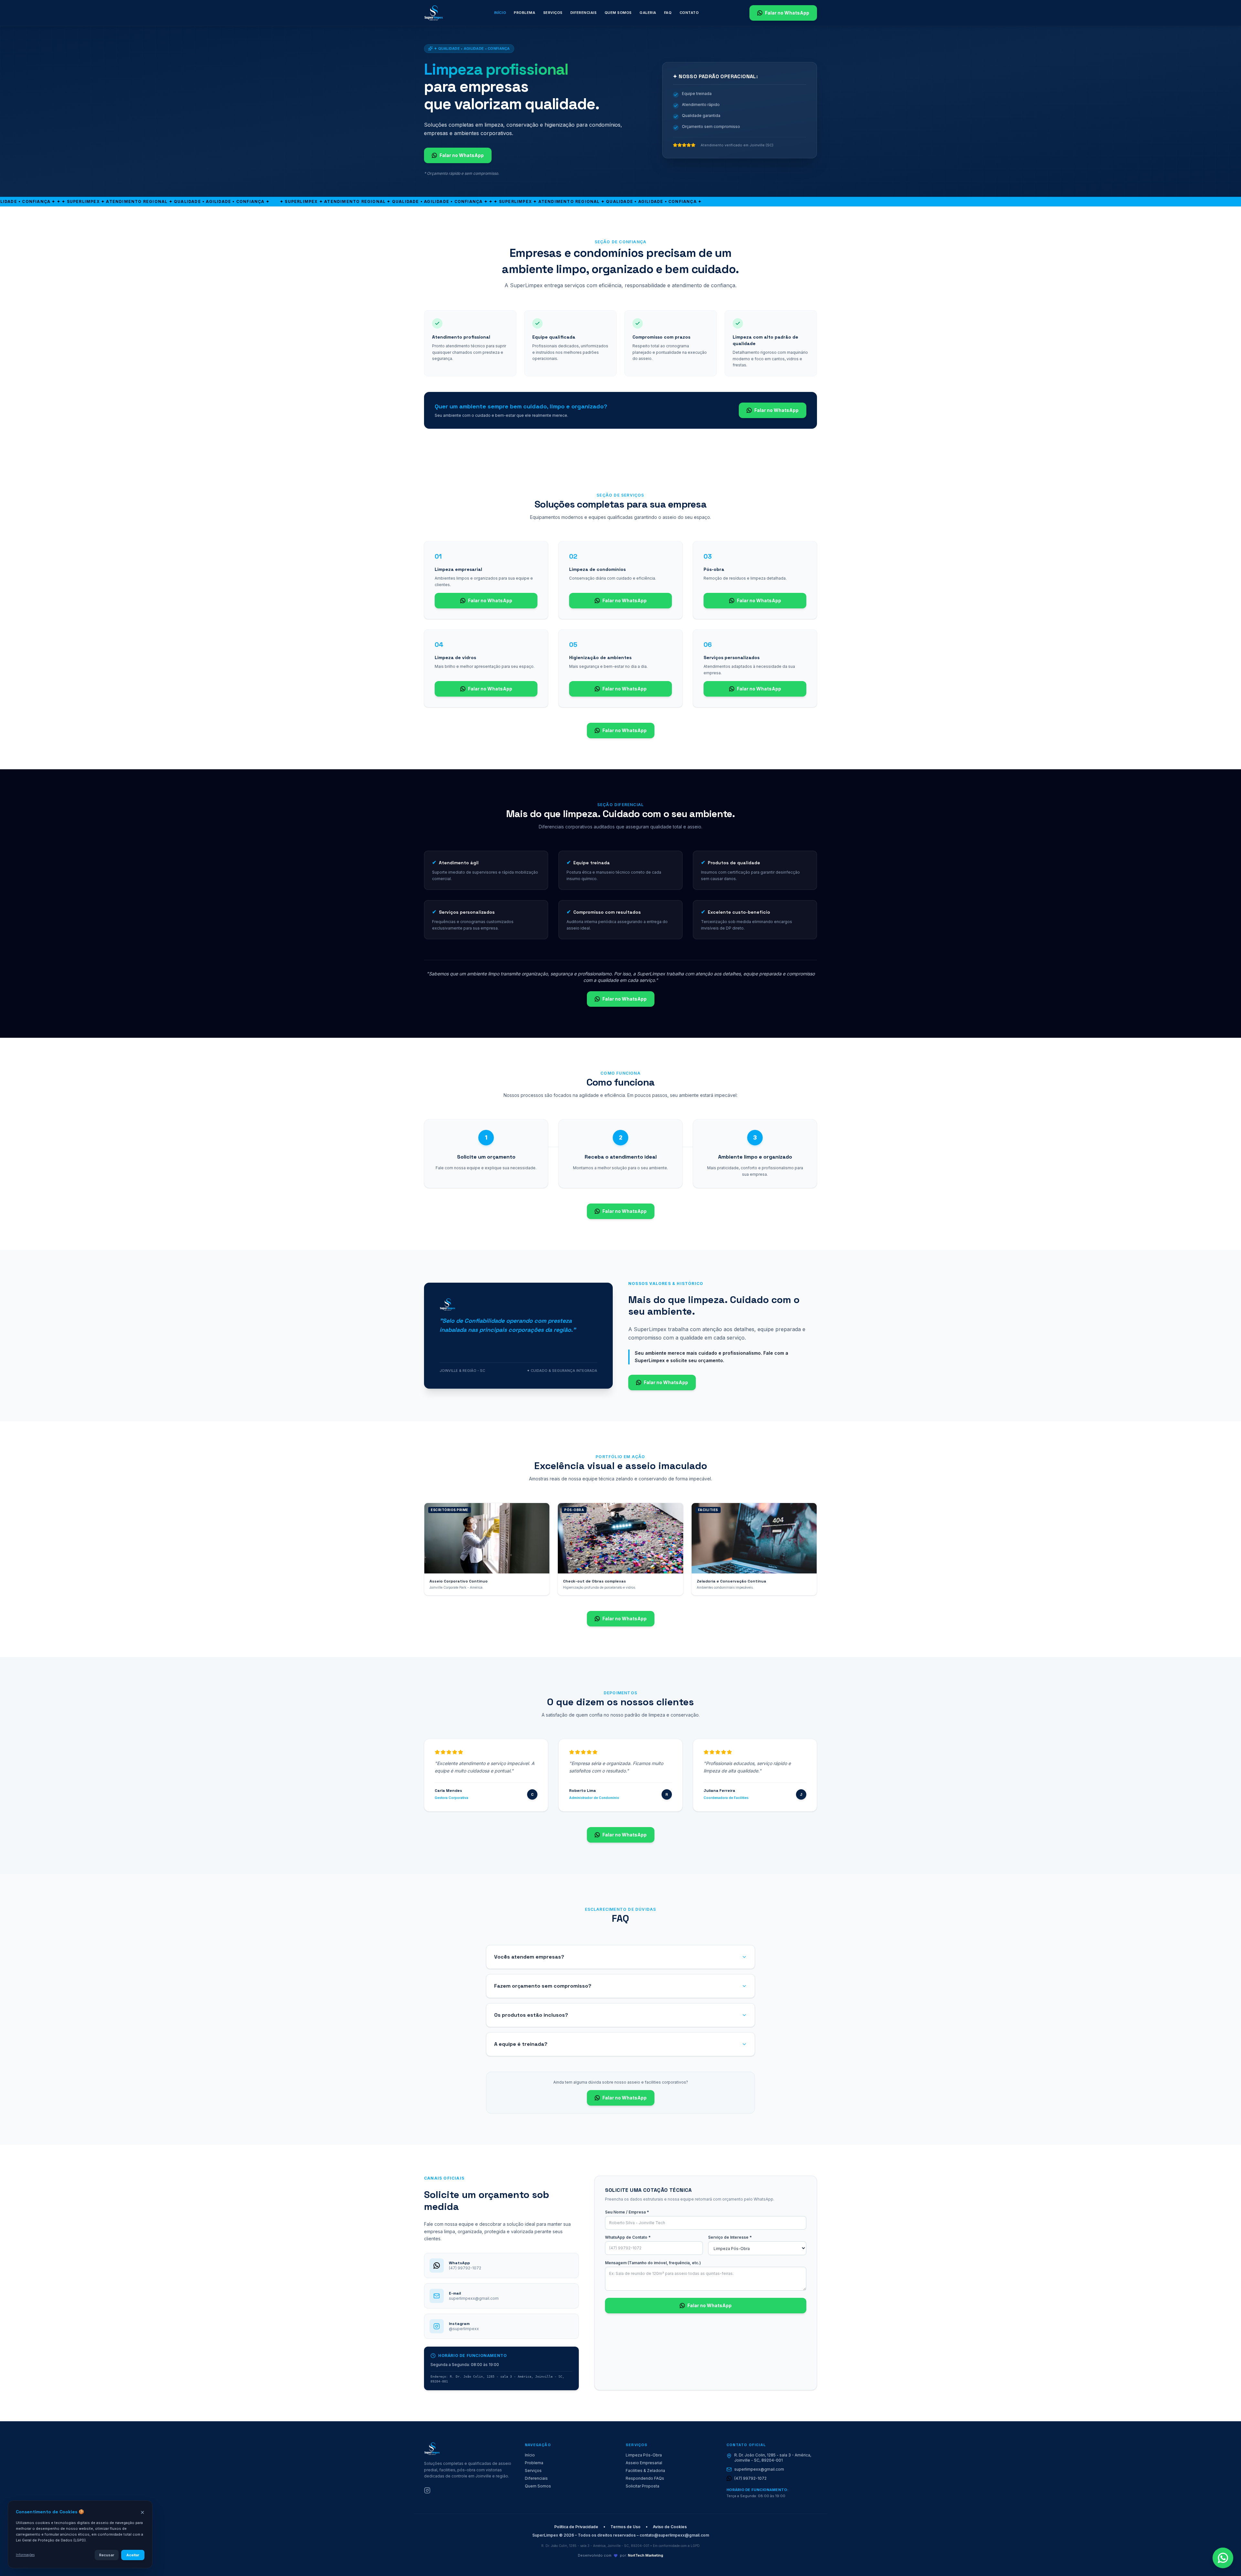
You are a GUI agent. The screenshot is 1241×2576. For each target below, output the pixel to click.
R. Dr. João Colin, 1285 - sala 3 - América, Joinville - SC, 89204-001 (773, 2458)
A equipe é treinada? (521, 2044)
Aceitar (133, 2555)
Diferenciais (584, 13)
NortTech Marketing (646, 2555)
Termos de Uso (626, 2527)
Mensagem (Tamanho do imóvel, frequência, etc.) (653, 2263)
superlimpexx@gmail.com (759, 2469)
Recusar (107, 2555)
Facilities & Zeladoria (645, 2471)
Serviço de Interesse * (730, 2237)
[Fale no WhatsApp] (1223, 2558)
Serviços (553, 13)
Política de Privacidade (576, 2527)
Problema (525, 13)
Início (500, 13)
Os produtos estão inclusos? (531, 2015)
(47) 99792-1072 (750, 2478)
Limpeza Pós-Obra (644, 2455)
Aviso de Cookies (670, 2527)
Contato (689, 13)
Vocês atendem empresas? (529, 1957)
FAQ (668, 13)
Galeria (648, 13)
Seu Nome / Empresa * (627, 2212)
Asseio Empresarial (644, 2463)
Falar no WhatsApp (787, 13)
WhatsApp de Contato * (628, 2237)
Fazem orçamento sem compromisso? (543, 1986)
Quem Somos (618, 13)
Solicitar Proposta (642, 2486)
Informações (25, 2555)
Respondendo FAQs (645, 2478)
